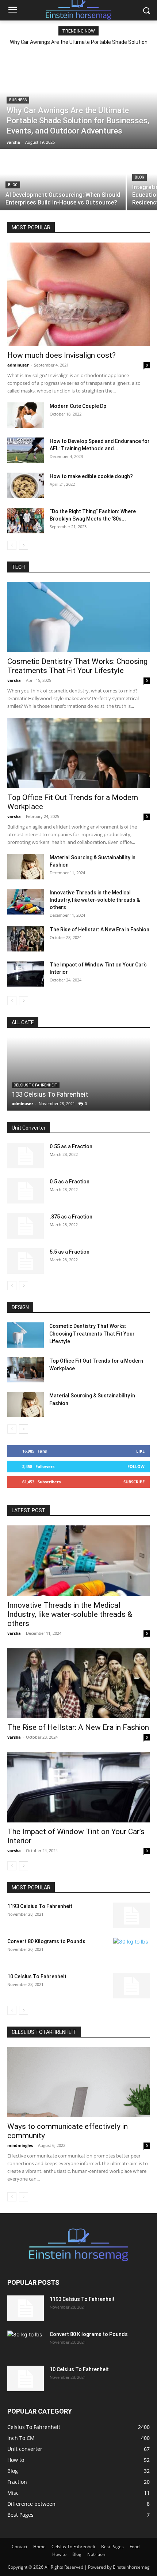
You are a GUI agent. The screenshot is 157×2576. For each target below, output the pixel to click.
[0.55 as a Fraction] (26, 1156)
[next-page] (24, 545)
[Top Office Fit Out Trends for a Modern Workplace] (78, 753)
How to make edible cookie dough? (91, 476)
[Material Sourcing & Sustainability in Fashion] (26, 867)
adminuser (18, 365)
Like (140, 1451)
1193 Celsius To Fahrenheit (40, 1906)
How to (59, 2554)
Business (18, 100)
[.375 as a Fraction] (26, 1226)
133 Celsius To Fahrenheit (50, 1094)
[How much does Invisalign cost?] (78, 294)
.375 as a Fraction (71, 1217)
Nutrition (96, 2554)
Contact (20, 2547)
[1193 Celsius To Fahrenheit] (131, 1915)
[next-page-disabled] (24, 2197)
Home (39, 2547)
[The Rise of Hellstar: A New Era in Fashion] (26, 939)
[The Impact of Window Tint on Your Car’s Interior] (26, 974)
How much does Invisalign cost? (62, 355)
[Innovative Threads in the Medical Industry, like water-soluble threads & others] (26, 902)
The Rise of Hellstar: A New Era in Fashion (99, 930)
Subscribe (134, 1482)
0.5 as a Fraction (70, 1182)
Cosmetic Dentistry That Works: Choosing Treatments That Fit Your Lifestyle (77, 666)
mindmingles (20, 2145)
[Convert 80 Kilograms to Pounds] (131, 1950)
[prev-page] (12, 545)
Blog (13, 185)
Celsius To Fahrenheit (36, 1085)
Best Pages (112, 2547)
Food (135, 2547)
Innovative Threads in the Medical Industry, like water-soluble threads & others (95, 900)
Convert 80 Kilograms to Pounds (46, 1941)
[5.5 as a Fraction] (26, 1261)
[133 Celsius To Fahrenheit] (78, 1074)
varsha (14, 680)
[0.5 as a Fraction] (26, 1191)
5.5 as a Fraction (70, 1252)
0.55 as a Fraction (71, 1146)
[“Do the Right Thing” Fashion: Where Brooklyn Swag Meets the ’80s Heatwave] (26, 521)
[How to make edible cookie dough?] (26, 485)
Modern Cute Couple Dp (78, 406)
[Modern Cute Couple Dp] (26, 415)
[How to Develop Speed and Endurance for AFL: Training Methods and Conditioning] (26, 450)
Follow (136, 1466)
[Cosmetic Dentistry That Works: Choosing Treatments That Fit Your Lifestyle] (78, 617)
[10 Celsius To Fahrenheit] (131, 1986)
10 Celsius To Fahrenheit (37, 1976)
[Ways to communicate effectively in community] (78, 2082)
